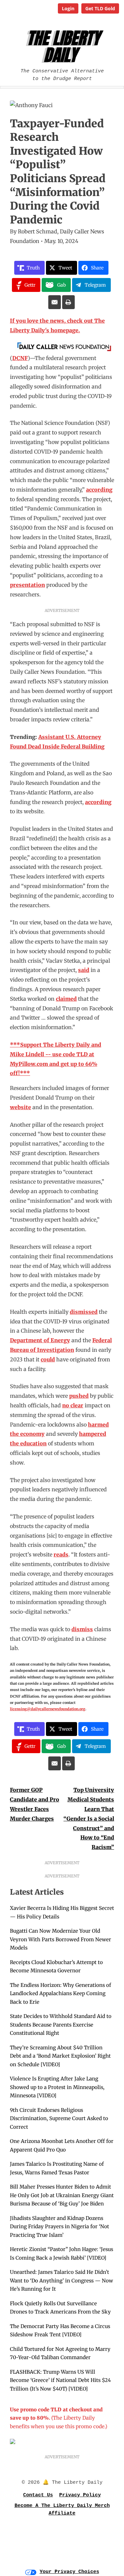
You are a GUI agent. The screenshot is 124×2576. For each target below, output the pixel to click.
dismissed (84, 1312)
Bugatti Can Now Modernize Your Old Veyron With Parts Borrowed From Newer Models (61, 1939)
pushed (79, 1396)
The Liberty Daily (63, 46)
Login (68, 8)
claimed (66, 999)
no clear (73, 1405)
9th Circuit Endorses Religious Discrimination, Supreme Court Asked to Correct (59, 2118)
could (48, 1359)
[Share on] (55, 302)
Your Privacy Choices (69, 2572)
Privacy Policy (80, 2495)
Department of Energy (40, 1340)
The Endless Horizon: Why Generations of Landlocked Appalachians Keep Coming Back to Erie (61, 1993)
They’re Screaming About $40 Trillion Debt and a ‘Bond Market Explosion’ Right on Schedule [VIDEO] (60, 2056)
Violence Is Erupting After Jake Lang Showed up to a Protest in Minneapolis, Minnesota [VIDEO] (57, 2087)
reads (61, 1554)
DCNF (20, 358)
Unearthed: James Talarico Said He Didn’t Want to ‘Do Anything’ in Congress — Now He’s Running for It (62, 2280)
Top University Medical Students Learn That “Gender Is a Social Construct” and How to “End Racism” (89, 1818)
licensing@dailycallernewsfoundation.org (48, 1709)
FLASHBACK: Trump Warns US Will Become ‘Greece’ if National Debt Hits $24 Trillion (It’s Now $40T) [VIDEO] (60, 2380)
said (84, 970)
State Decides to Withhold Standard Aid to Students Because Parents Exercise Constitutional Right (61, 2025)
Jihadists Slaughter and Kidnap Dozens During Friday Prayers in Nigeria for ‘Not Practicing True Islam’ (60, 2227)
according (99, 490)
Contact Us (38, 2495)
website (21, 1107)
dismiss (82, 1629)
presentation (27, 585)
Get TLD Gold (100, 8)
